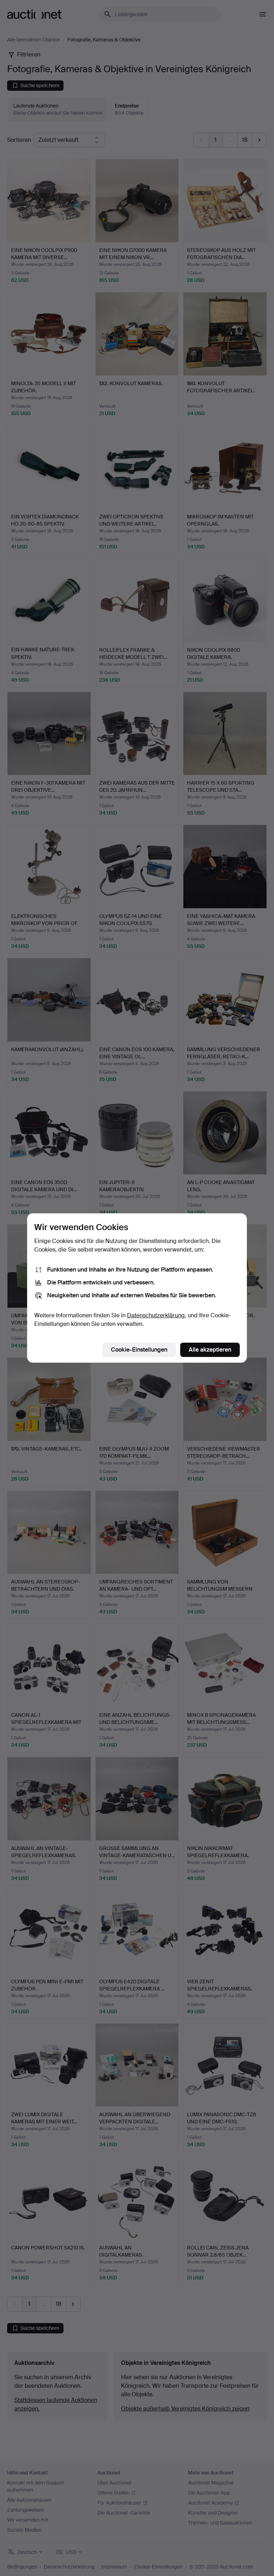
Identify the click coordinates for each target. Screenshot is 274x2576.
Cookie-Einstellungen (139, 1350)
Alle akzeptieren (210, 1350)
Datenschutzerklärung (156, 1315)
